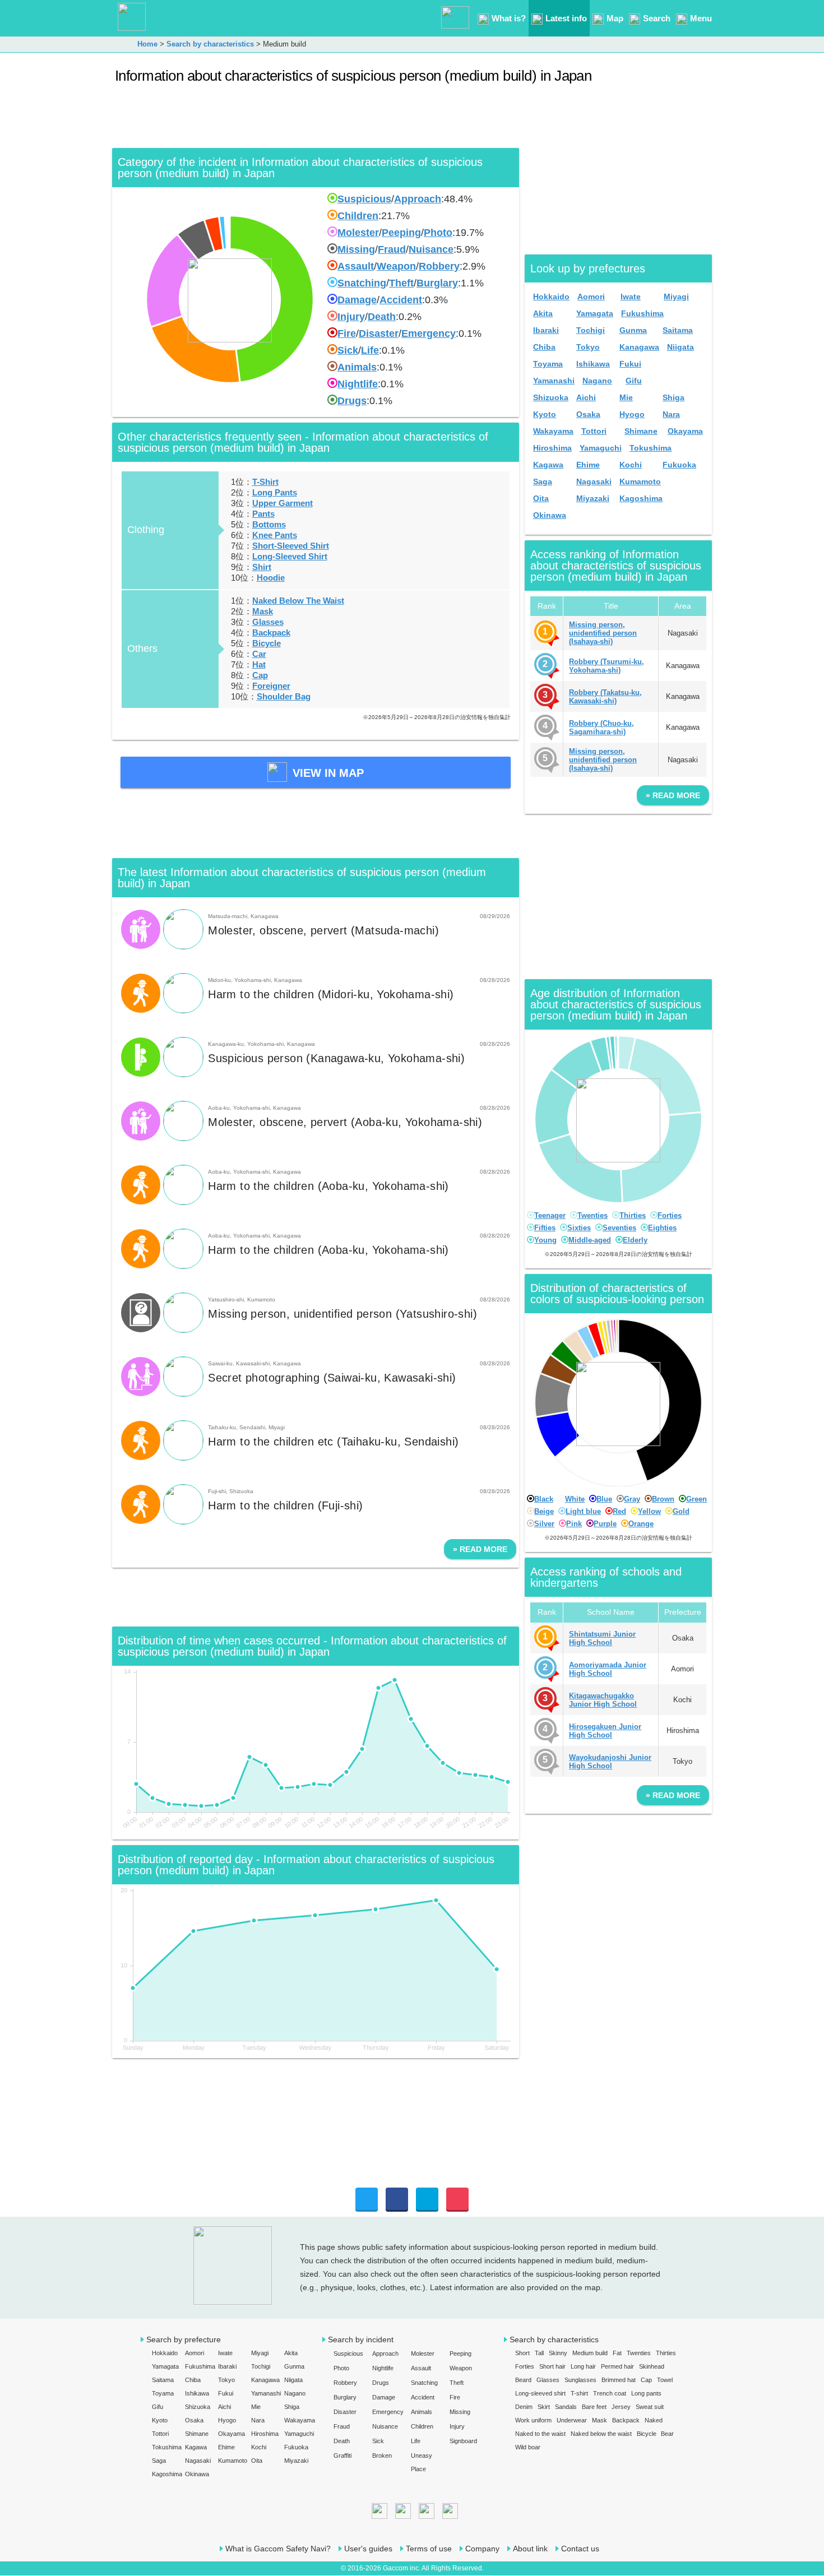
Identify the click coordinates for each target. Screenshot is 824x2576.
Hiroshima (552, 448)
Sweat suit (650, 2407)
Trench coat (610, 2393)
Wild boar (528, 2447)
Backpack (271, 633)
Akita (543, 313)
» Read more (480, 1549)
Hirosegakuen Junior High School (605, 1731)
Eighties (662, 1228)
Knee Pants (275, 535)
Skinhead (652, 2366)
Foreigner (271, 686)
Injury (351, 317)
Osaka (588, 414)
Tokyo (588, 347)
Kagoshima (641, 498)
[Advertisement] (316, 120)
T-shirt (579, 2393)
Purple (605, 1524)
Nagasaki (594, 481)
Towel (665, 2380)
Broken (382, 2455)
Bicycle (267, 643)
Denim (524, 2407)
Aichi (586, 397)
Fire (347, 333)
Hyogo (632, 414)
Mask (263, 611)
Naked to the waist (540, 2434)
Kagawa (548, 465)
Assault (356, 266)
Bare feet (594, 2407)
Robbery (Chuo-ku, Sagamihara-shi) (601, 728)
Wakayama (553, 431)
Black (544, 1499)
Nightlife (358, 384)
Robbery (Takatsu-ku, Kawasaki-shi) (605, 697)
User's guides (368, 2549)
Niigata (681, 347)
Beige (544, 1511)
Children (358, 216)
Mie (626, 397)
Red (619, 1511)
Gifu (634, 381)
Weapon (396, 266)
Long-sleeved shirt (540, 2393)
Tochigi (591, 330)
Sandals (566, 2407)
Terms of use (429, 2549)
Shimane (641, 431)
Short (522, 2353)
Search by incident (361, 2339)
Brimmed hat (619, 2380)
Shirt (262, 567)
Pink (574, 1524)
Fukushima (642, 313)
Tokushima (651, 448)
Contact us (580, 2549)
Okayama (685, 431)
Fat (617, 2353)
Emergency (429, 333)
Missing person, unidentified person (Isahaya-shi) (603, 633)
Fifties (545, 1228)
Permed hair (617, 2366)
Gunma (633, 330)
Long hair (583, 2366)
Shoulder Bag (284, 696)
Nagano (597, 381)
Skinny (558, 2353)
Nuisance (431, 249)
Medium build (590, 2353)
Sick (348, 350)
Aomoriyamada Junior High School (608, 1669)
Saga (543, 481)
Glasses (268, 622)
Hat (259, 664)
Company (482, 2549)
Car (259, 654)
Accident (401, 300)
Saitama (678, 330)
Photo (438, 233)
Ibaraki (546, 330)
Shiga (673, 397)
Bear (667, 2434)
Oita (541, 498)
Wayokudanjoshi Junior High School (610, 1762)
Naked (654, 2420)
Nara (671, 414)
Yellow (649, 1511)
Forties (670, 1215)
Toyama (548, 364)
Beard (523, 2380)
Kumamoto (640, 481)
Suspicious (364, 199)
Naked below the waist (601, 2434)
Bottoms (269, 524)
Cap (260, 675)
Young (545, 1240)
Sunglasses (580, 2380)
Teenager (550, 1215)
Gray (632, 1499)
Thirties (633, 1215)
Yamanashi (554, 381)
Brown (663, 1499)
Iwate (631, 296)
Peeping (401, 233)
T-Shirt (265, 482)
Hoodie (271, 578)
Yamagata (595, 313)
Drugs (352, 401)
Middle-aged (590, 1240)
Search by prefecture (184, 2339)
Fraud (392, 249)
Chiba (544, 347)
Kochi (631, 465)
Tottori (594, 431)
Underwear (572, 2420)
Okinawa (550, 515)
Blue (604, 1499)
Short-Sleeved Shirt (291, 546)
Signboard (463, 2441)
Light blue (583, 1511)
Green (696, 1499)
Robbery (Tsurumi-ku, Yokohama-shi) (607, 666)
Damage (357, 300)
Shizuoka (551, 397)
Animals (357, 367)
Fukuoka (679, 465)
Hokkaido (551, 296)
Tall (539, 2353)
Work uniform (533, 2420)
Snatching (362, 283)
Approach (418, 199)
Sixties (579, 1228)
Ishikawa (593, 364)
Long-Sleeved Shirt (290, 556)
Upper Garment (283, 503)
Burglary (437, 283)
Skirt (544, 2407)
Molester (358, 233)
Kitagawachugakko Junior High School (603, 1700)
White (575, 1499)
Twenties (592, 1215)
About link (530, 2549)
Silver (544, 1524)
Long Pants (275, 492)
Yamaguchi (601, 448)
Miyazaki (593, 498)
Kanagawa (639, 347)
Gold (681, 1511)
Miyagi (676, 296)
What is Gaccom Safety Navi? (278, 2549)
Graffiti (342, 2455)
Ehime (588, 465)
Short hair (552, 2366)
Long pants (646, 2393)
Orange (641, 1524)
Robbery (439, 266)
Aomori (591, 296)
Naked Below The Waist (298, 601)
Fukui (630, 364)
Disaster (379, 333)
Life (370, 350)
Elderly (635, 1240)
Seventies (619, 1228)
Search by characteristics (554, 2339)
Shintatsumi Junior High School (602, 1638)
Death (382, 317)
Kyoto (545, 414)
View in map (328, 773)
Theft (401, 283)
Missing (356, 249)
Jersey (621, 2407)
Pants (263, 514)
